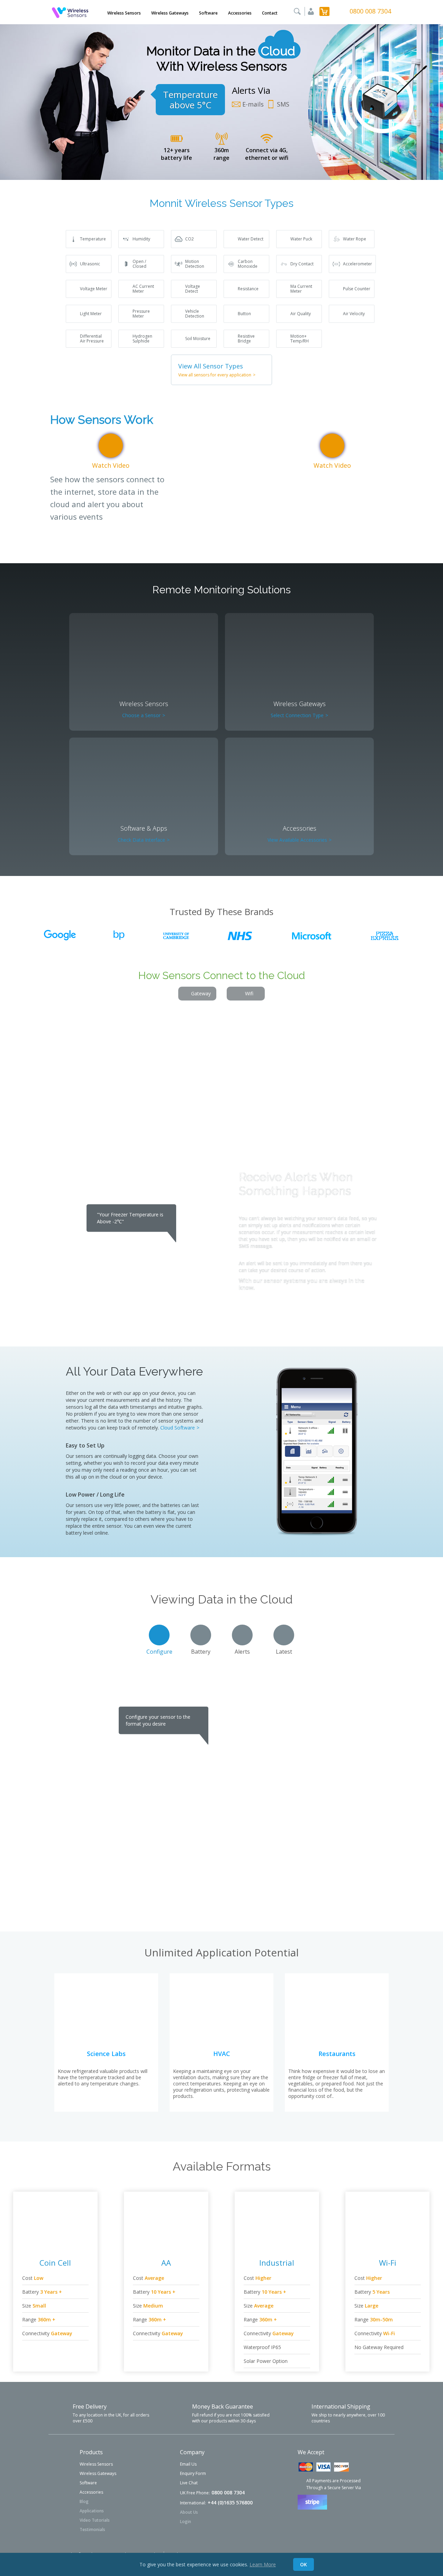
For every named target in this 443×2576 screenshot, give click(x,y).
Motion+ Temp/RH (300, 339)
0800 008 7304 (370, 11)
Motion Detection (195, 264)
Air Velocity (354, 314)
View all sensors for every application (217, 375)
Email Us (188, 2464)
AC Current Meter (143, 289)
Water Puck (301, 239)
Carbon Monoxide (248, 264)
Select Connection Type (299, 715)
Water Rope (355, 239)
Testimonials (92, 2529)
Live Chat (189, 2483)
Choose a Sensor (144, 715)
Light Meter (91, 314)
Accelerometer (358, 264)
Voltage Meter (94, 289)
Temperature (93, 239)
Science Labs (106, 2054)
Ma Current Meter (301, 289)
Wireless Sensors (124, 13)
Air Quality (301, 314)
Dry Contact (302, 264)
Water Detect (251, 239)
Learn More (263, 2564)
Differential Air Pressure (92, 339)
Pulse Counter (357, 289)
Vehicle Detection (195, 314)
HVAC (222, 2054)
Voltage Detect (193, 289)
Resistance (248, 289)
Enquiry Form (193, 2473)
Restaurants (337, 2054)
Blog (84, 2501)
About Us (189, 2512)
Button (244, 314)
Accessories (240, 13)
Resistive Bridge (246, 339)
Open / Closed (139, 264)
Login (186, 2522)
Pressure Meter (141, 314)
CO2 (189, 239)
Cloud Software (180, 1428)
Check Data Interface (144, 840)
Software (208, 13)
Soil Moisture (198, 339)
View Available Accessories (300, 840)
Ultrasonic (90, 264)
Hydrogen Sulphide (142, 339)
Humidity (141, 239)
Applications (92, 2511)
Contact (270, 13)
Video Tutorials (95, 2520)
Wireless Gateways (170, 13)
